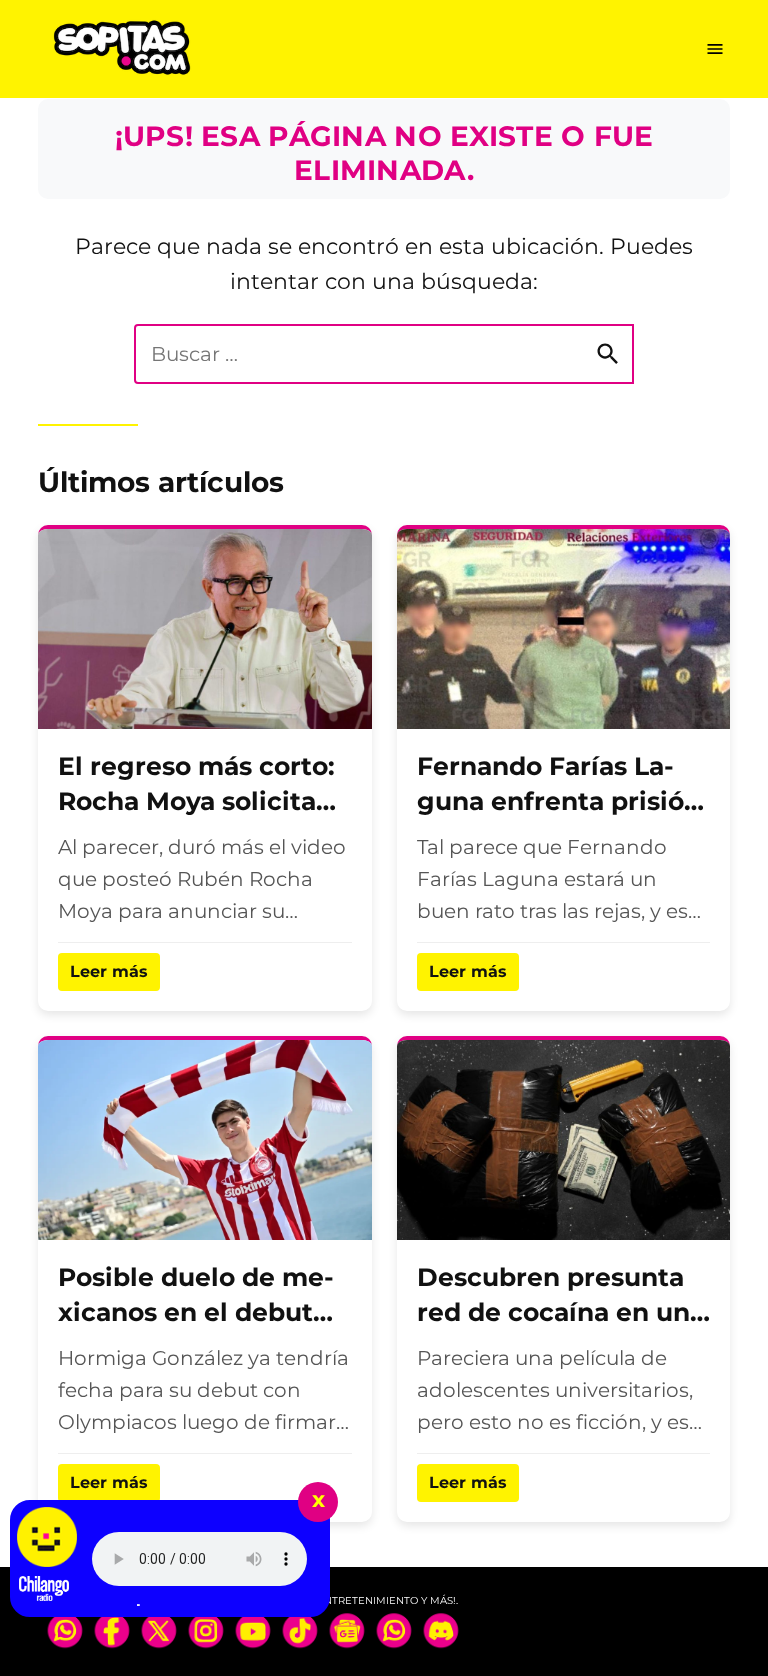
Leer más (109, 971)
